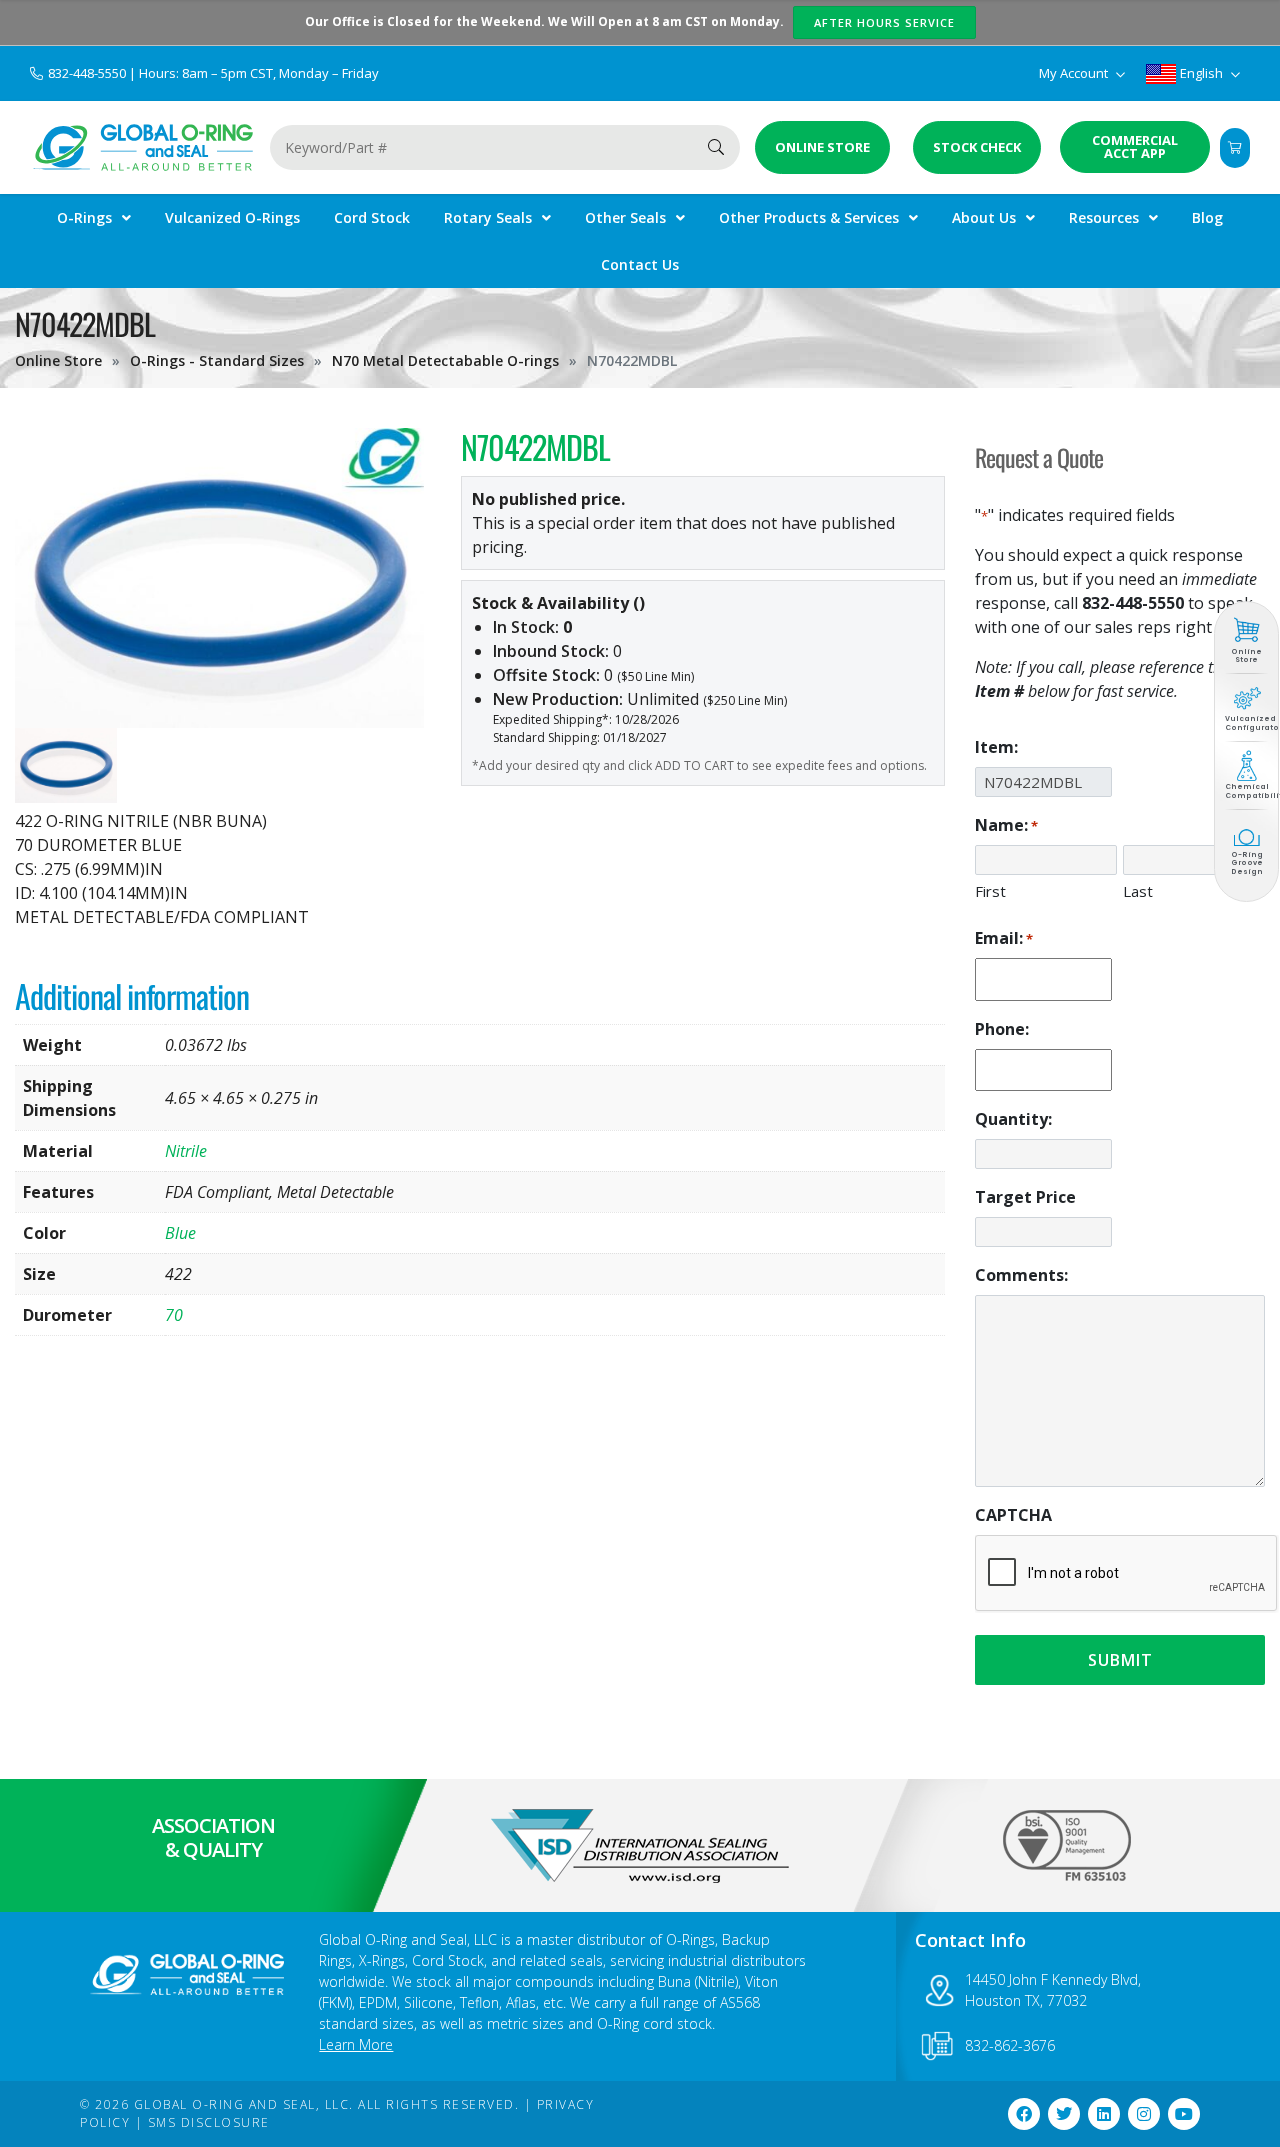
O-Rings (84, 217)
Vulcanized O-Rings (232, 217)
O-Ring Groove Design (1247, 864)
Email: (1004, 938)
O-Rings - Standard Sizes (217, 360)
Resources (1104, 217)
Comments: (1021, 1275)
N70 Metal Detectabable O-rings (445, 360)
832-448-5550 (88, 73)
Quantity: (1013, 1119)
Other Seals (625, 217)
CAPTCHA (1013, 1515)
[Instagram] (1144, 2114)
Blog (1207, 217)
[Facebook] (1024, 2114)
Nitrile (186, 1151)
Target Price (1025, 1197)
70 (174, 1315)
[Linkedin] (1104, 2114)
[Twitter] (1064, 2114)
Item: (996, 747)
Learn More (356, 2044)
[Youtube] (1184, 2114)
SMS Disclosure (209, 2122)
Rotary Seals (488, 217)
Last (1138, 891)
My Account (1075, 73)
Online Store (58, 360)
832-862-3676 (1010, 2045)
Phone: (1002, 1029)
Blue (180, 1233)
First (990, 891)
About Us (984, 217)
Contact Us (640, 264)
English (1201, 73)
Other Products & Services (809, 217)
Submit (1120, 1660)
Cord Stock (372, 217)
